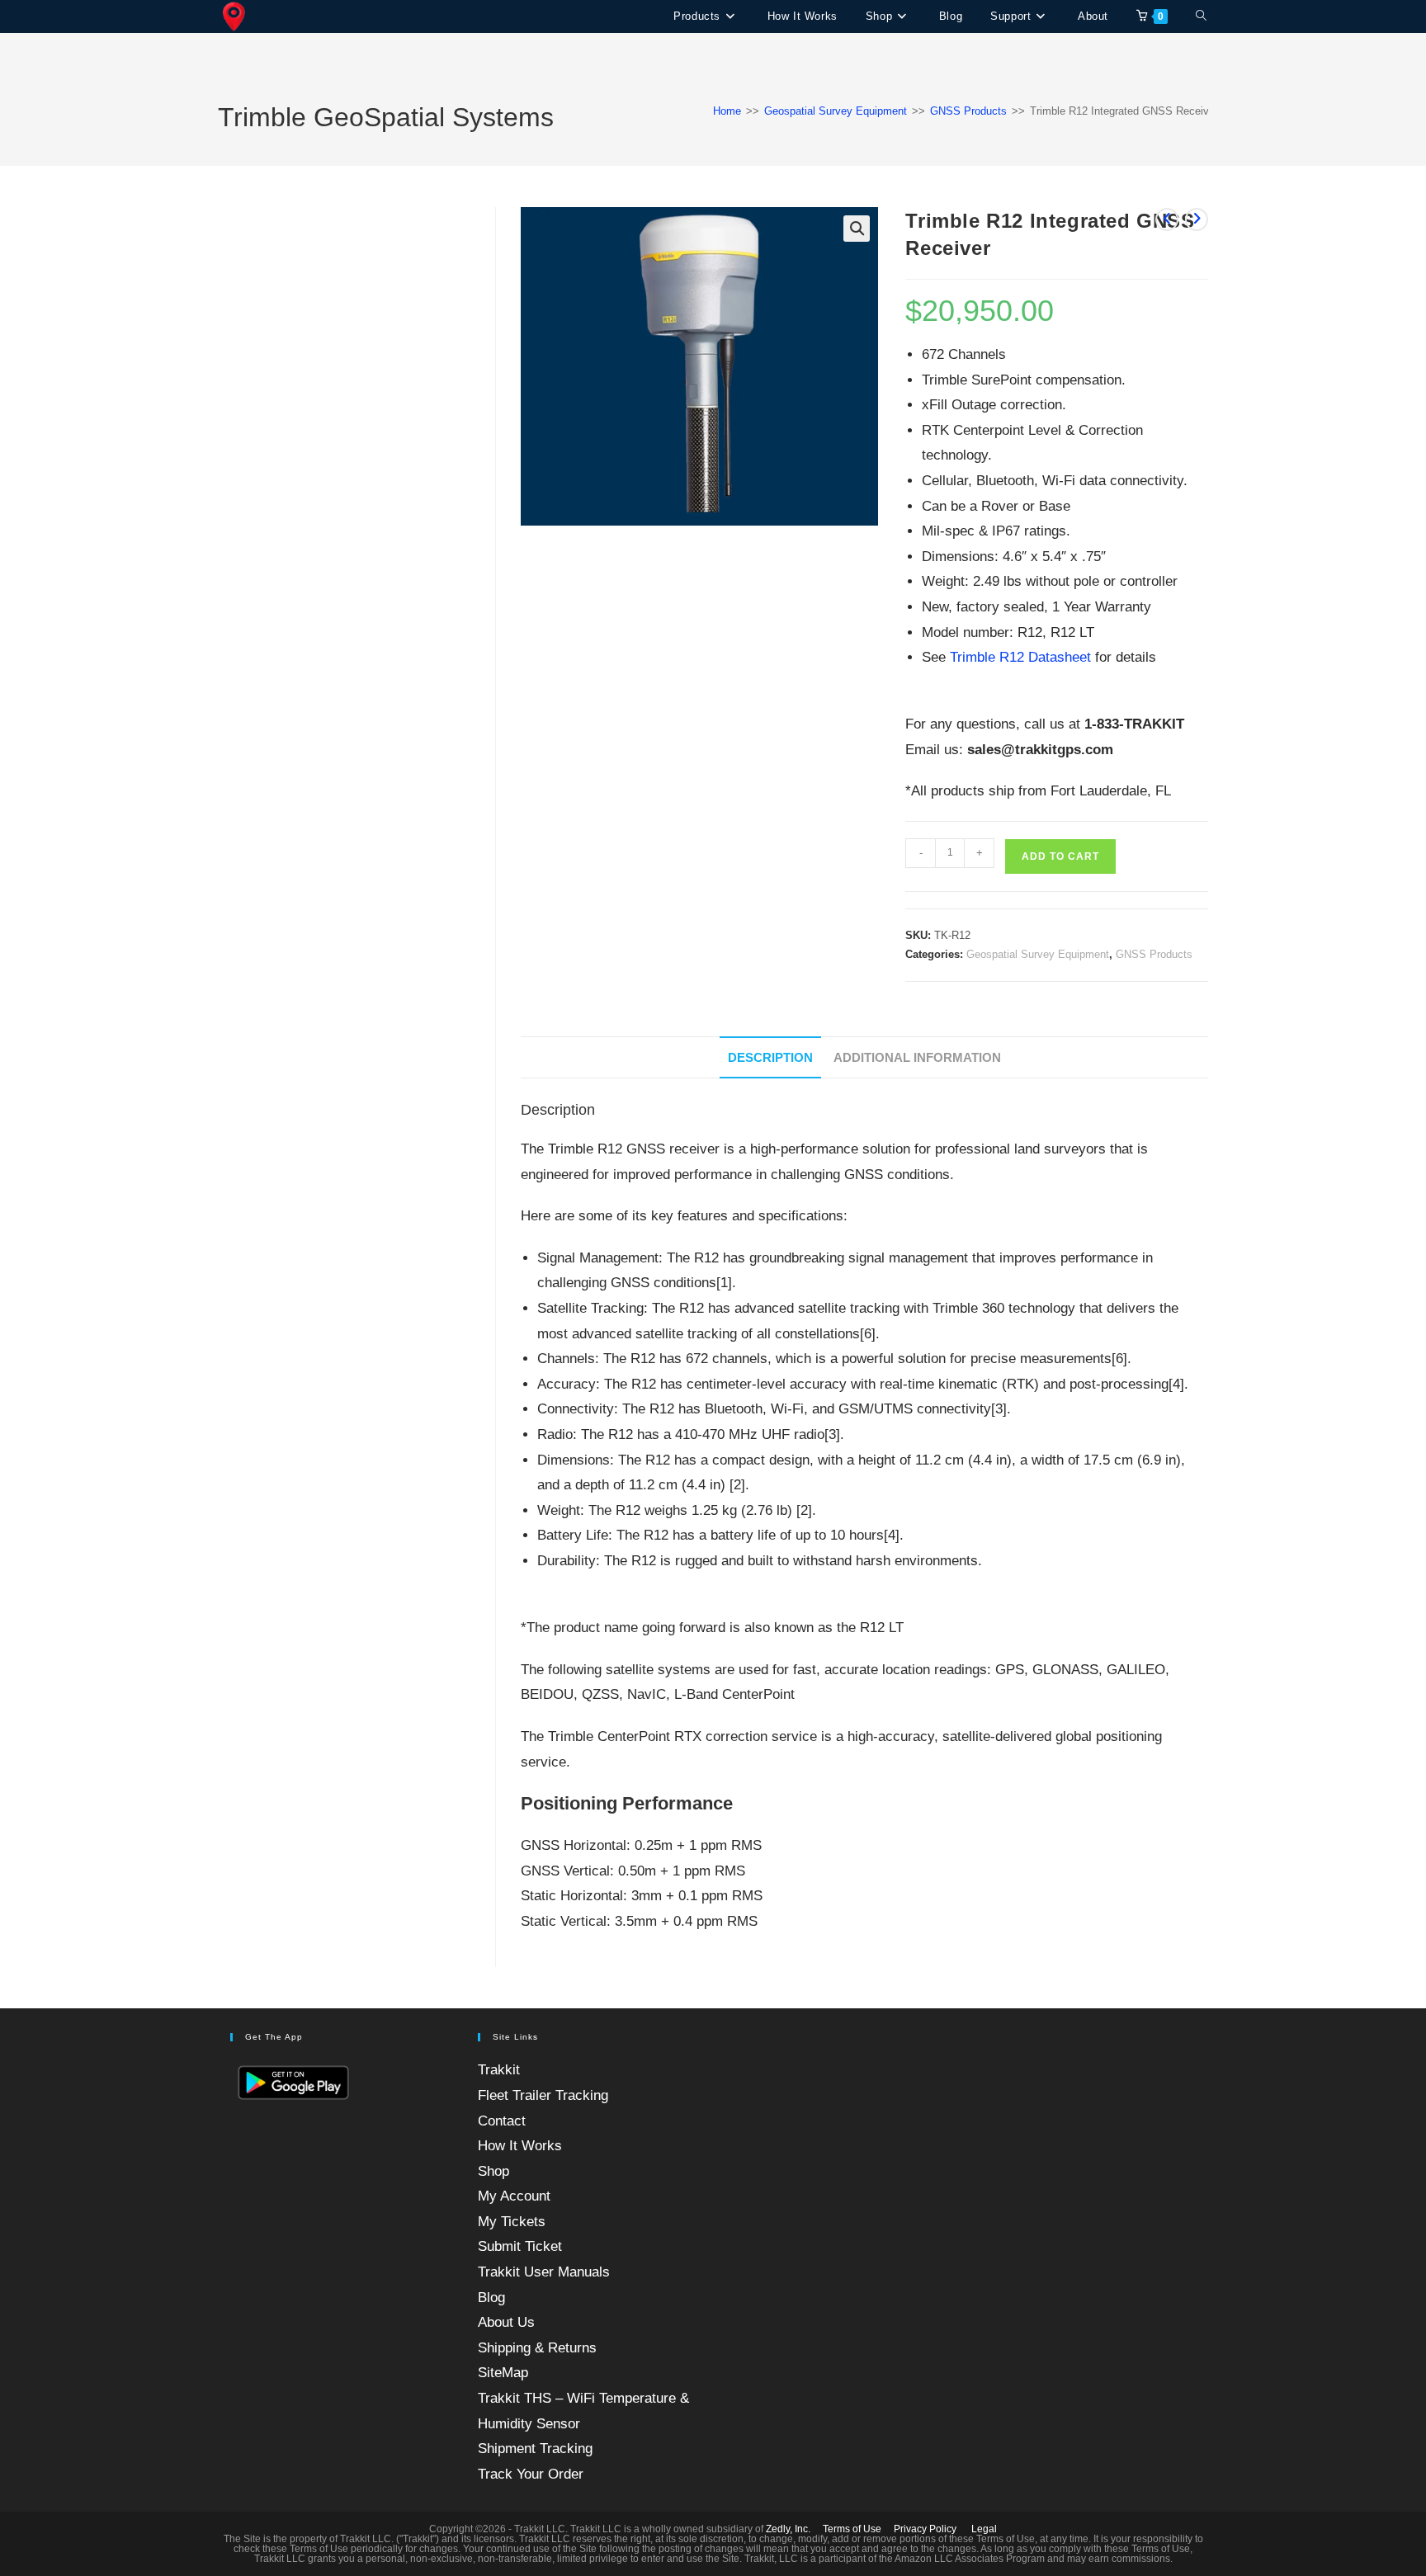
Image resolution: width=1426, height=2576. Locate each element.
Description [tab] (770, 1057)
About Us (506, 2322)
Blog (491, 2298)
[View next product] (1197, 219)
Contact (502, 2121)
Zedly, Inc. (788, 2529)
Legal (984, 2529)
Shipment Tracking (535, 2449)
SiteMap (503, 2373)
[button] (857, 229)
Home (727, 111)
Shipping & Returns (537, 2348)
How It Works (520, 2146)
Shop (493, 2171)
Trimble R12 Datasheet (1020, 657)
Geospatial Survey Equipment (836, 111)
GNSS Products (968, 111)
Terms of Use (852, 2529)
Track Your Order (531, 2474)
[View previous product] (1167, 219)
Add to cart (1060, 856)
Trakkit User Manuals (544, 2272)
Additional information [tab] (917, 1057)
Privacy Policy (925, 2529)
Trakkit (499, 2070)
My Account (514, 2196)
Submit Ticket (520, 2246)
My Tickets (512, 2222)
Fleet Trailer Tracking (543, 2095)
